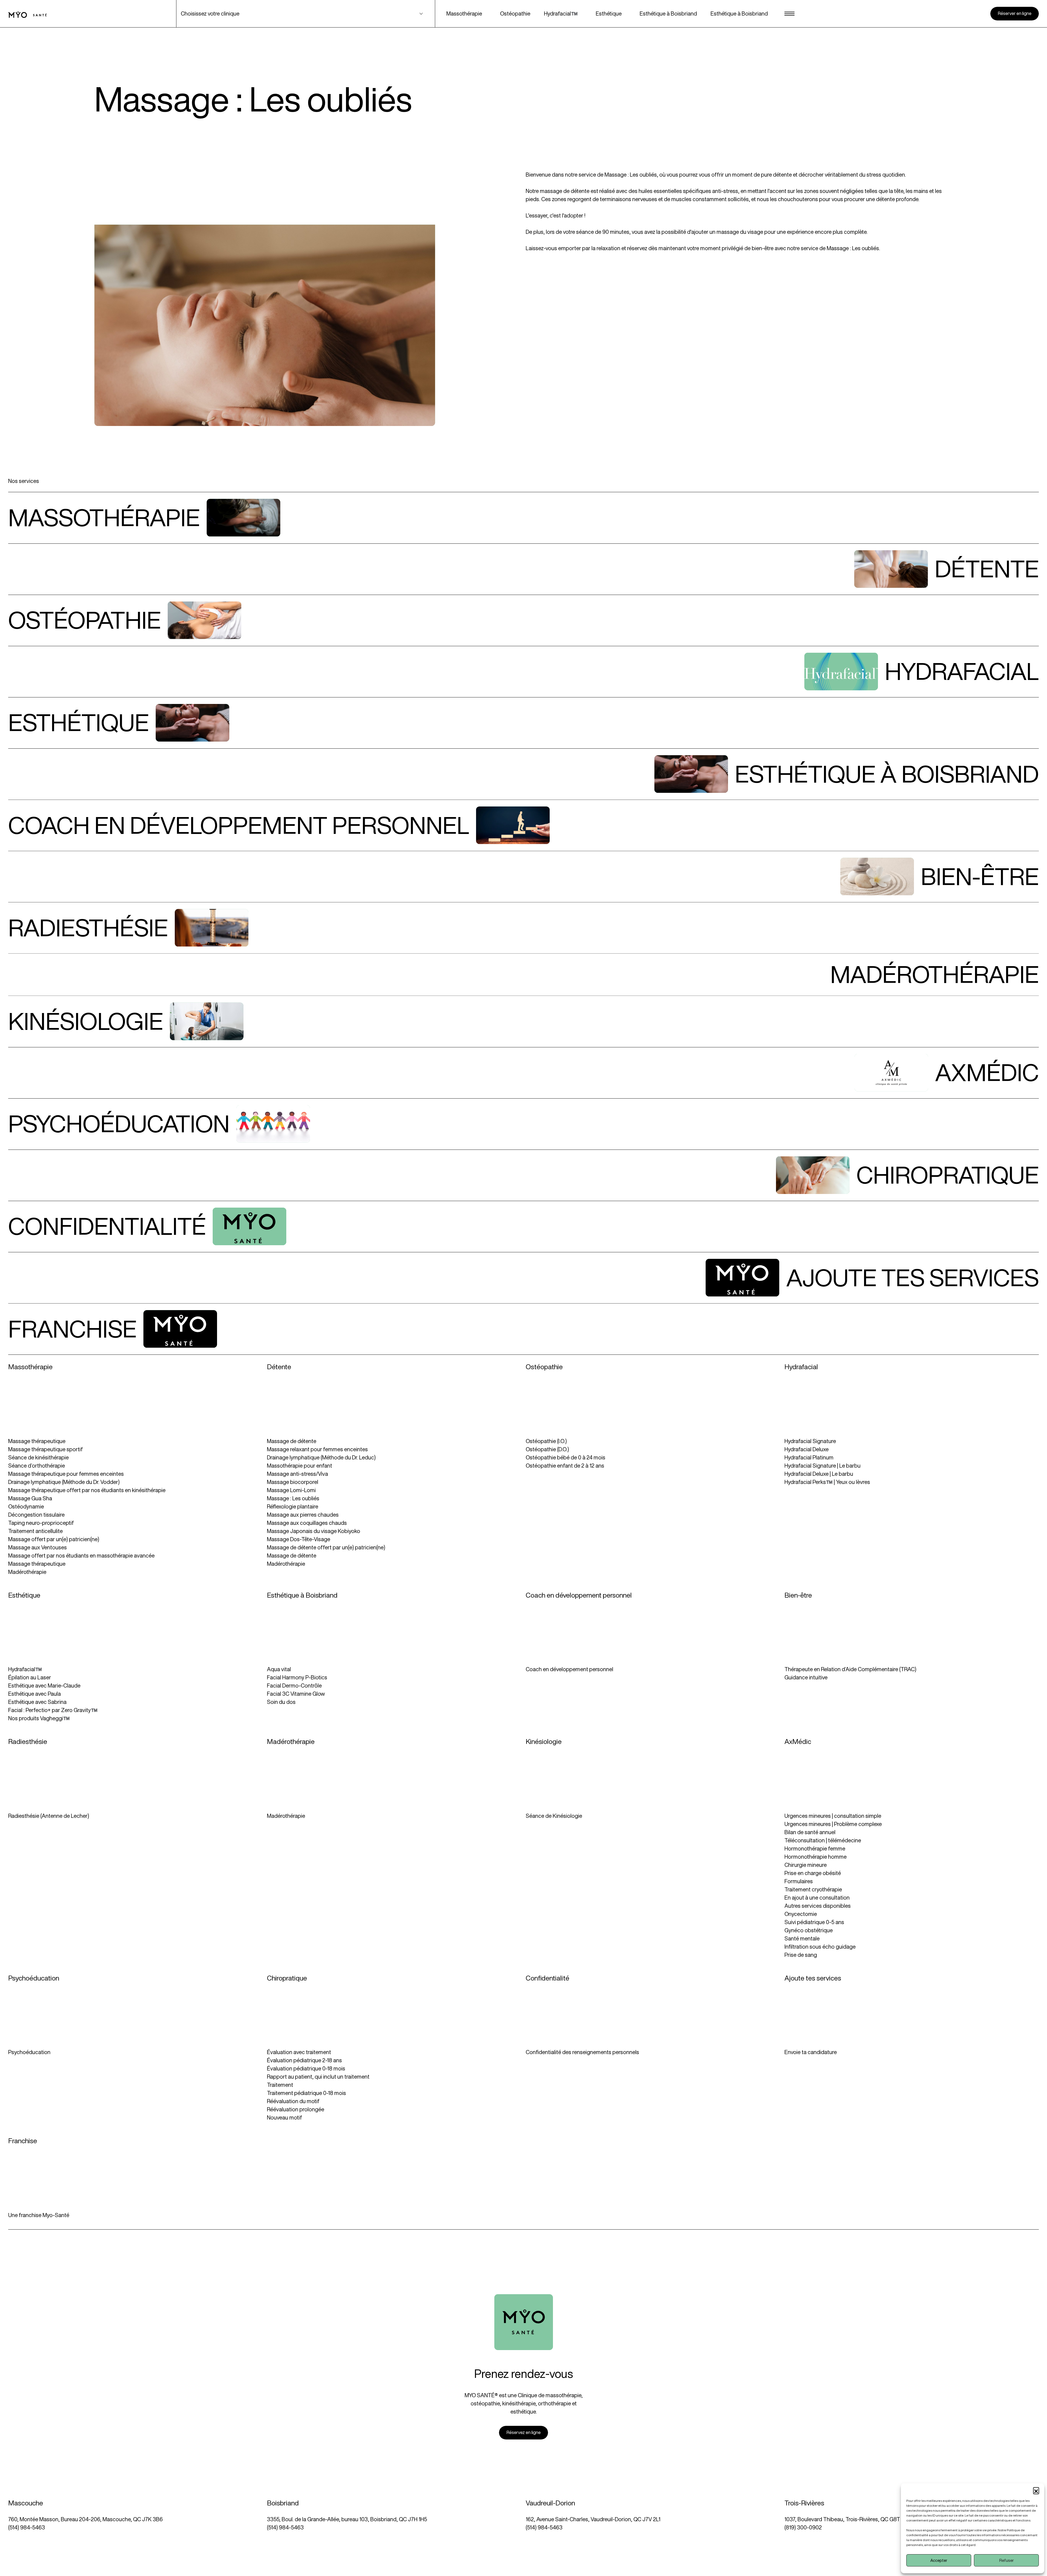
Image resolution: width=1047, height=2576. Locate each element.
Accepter (939, 2560)
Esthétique (609, 13)
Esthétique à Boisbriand (668, 13)
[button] (1036, 2490)
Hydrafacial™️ (561, 13)
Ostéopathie (515, 13)
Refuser (1007, 2560)
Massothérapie (464, 13)
